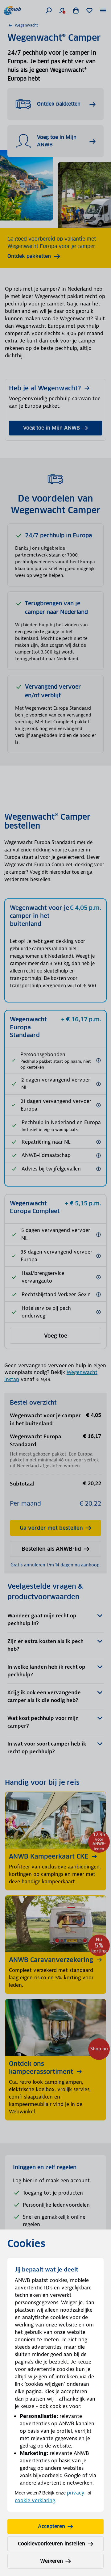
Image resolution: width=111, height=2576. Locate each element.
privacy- (77, 2493)
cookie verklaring (35, 2500)
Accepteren (51, 2526)
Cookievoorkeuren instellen (51, 2544)
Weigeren (51, 2561)
